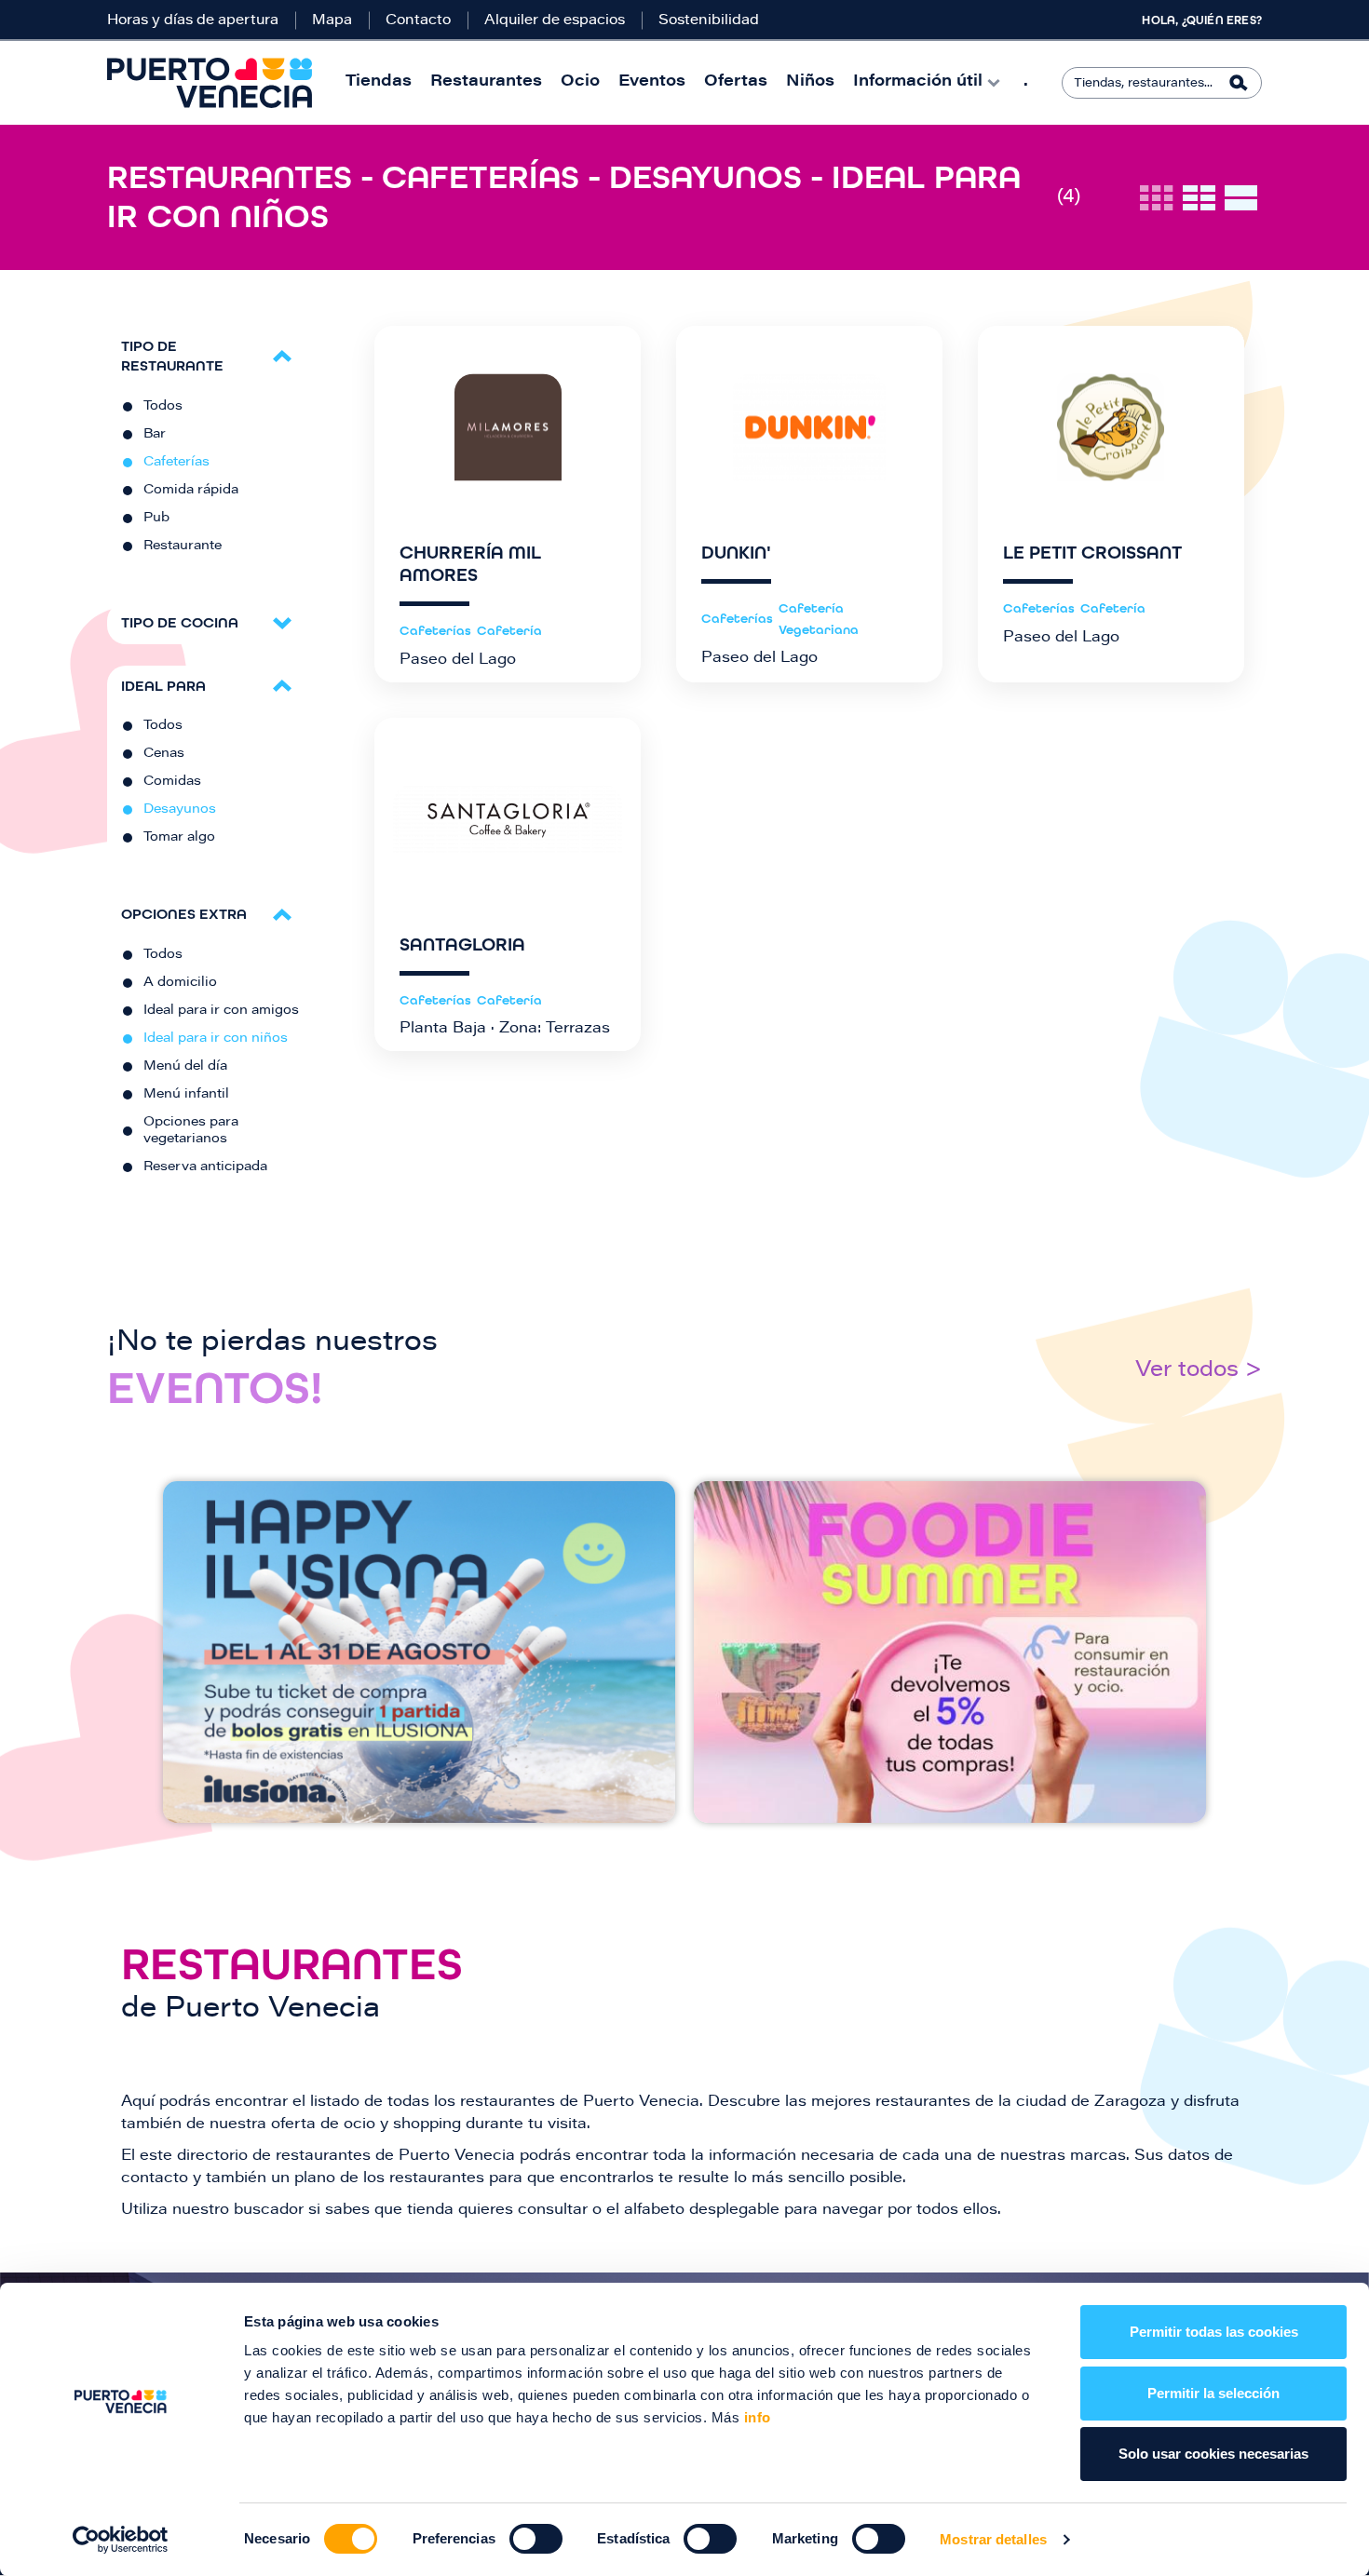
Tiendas (379, 82)
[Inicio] (210, 83)
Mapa (332, 21)
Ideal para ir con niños (216, 1039)
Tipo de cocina (180, 622)
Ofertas (736, 82)
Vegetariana (819, 630)
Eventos (652, 82)
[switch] (536, 2539)
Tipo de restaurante (172, 356)
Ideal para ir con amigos (221, 1011)
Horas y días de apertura (193, 21)
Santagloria (462, 945)
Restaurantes (486, 82)
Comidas (172, 782)
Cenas (164, 754)
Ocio (580, 82)
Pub (156, 519)
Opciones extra (184, 914)
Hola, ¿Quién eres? (1202, 20)
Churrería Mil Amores (470, 564)
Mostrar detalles (993, 2539)
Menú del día (185, 1067)
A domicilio (180, 983)
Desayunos (180, 810)
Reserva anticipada (205, 1167)
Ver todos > (1199, 1371)
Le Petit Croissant (1092, 553)
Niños (810, 82)
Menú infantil (186, 1095)
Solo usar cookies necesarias (1213, 2454)
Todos (163, 407)
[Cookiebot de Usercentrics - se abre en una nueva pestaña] (121, 2540)
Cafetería (509, 631)
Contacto (418, 21)
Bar (155, 435)
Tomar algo (179, 838)
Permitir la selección (1213, 2393)
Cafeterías (176, 463)
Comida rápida (191, 491)
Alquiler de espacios (555, 21)
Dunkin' (736, 553)
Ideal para (163, 686)
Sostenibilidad (709, 21)
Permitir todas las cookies (1214, 2332)
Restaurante (183, 546)
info (755, 2417)
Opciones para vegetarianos (191, 1131)
